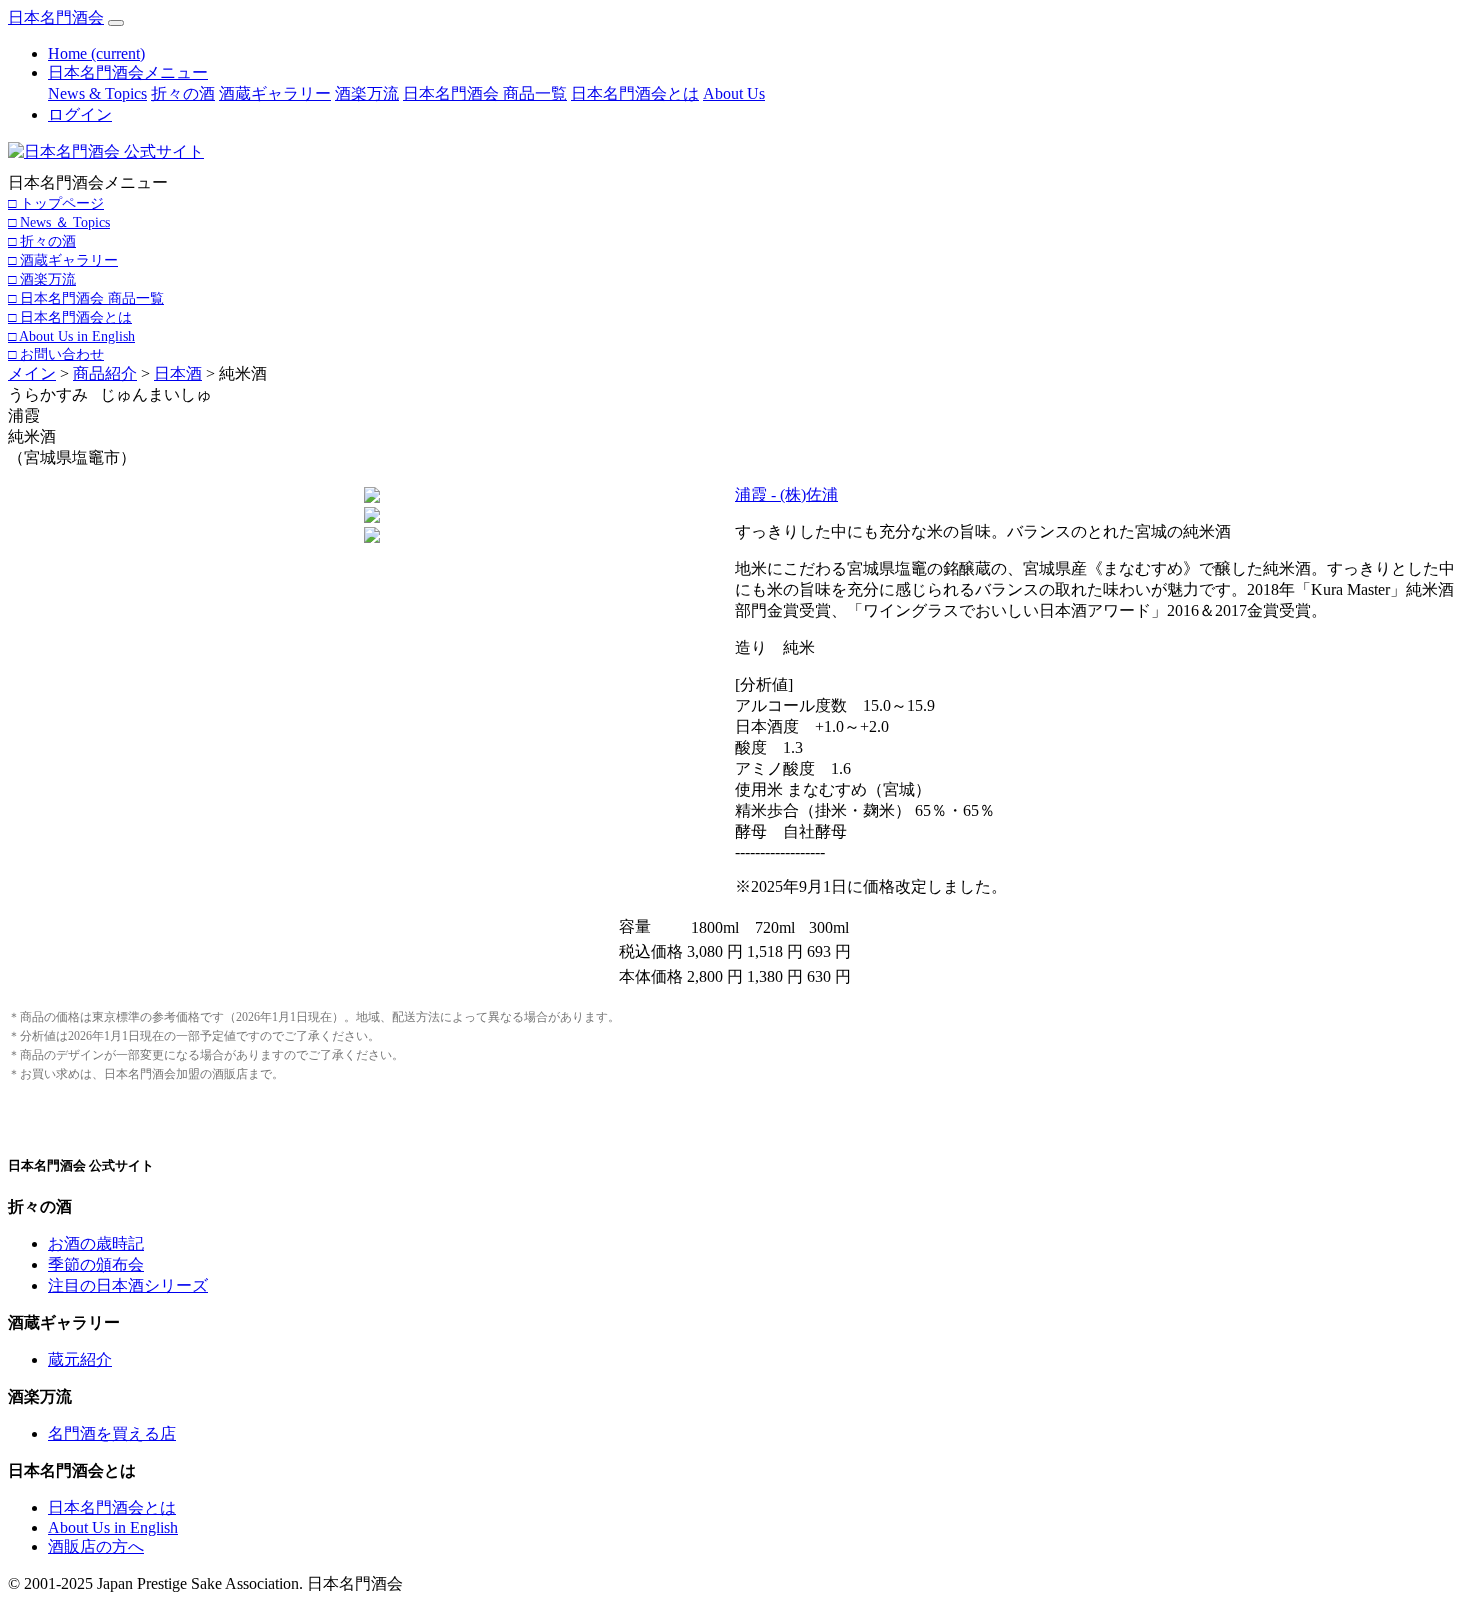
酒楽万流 (367, 93)
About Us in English (113, 1527)
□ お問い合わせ (56, 354)
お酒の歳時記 (96, 1243)
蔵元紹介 (80, 1359)
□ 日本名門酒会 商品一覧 (86, 298)
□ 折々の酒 (42, 241)
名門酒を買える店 (112, 1433)
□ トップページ (56, 203)
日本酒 (178, 373)
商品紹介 (105, 373)
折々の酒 (183, 93)
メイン (32, 373)
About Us (734, 93)
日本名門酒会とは (635, 93)
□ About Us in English (71, 336)
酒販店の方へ (96, 1546)
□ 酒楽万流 (42, 279)
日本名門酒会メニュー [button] (128, 72)
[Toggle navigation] (116, 23)
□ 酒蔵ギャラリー (63, 260)
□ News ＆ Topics (59, 222)
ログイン (80, 114)
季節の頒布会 (96, 1264)
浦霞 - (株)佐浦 (786, 494)
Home (96, 53)
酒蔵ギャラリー (275, 93)
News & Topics (97, 93)
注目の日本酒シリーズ (128, 1285)
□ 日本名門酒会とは (70, 317)
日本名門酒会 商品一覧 (485, 93)
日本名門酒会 (56, 17)
